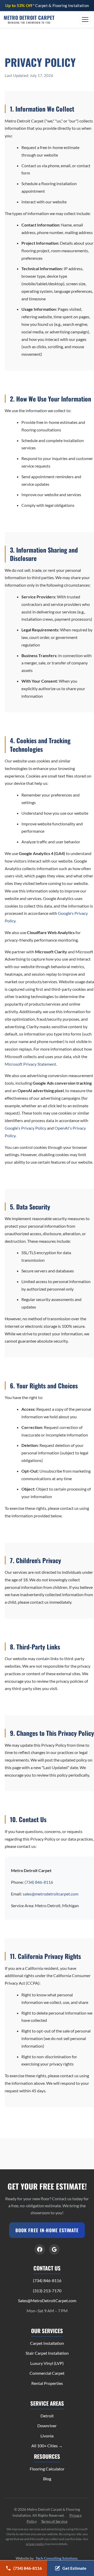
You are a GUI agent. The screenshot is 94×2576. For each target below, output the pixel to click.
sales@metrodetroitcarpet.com (51, 1894)
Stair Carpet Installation (47, 2353)
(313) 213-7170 (47, 2291)
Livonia (47, 2436)
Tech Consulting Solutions (57, 2558)
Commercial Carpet (47, 2373)
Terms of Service (54, 2521)
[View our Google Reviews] (54, 2249)
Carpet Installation (47, 2343)
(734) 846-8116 (39, 1882)
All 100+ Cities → (47, 2446)
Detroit (47, 2416)
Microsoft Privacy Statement (30, 1064)
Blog (47, 2479)
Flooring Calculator (47, 2469)
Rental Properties (47, 2383)
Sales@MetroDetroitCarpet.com (47, 2300)
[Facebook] (40, 2249)
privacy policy (35, 2544)
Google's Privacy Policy (25, 1128)
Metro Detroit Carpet (29, 20)
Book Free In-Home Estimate (47, 2230)
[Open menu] (85, 20)
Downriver (47, 2426)
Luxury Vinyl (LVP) (47, 2363)
